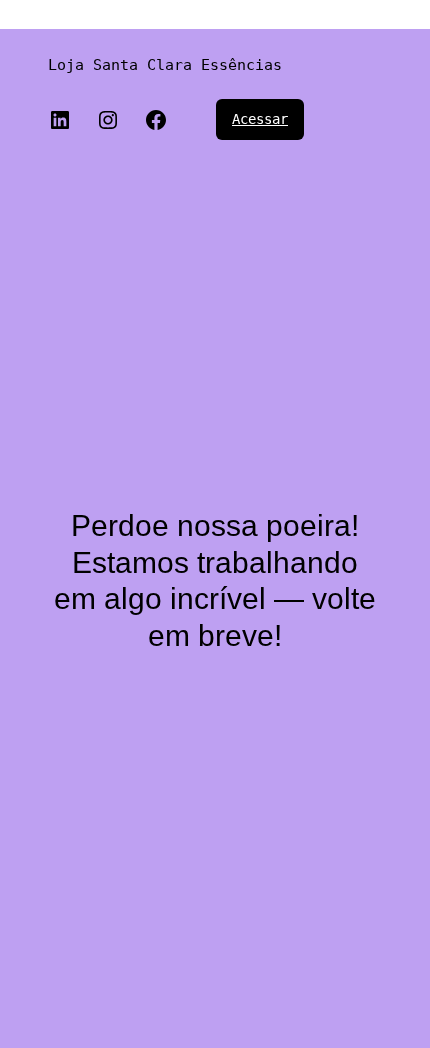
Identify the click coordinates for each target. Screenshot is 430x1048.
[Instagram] (108, 120)
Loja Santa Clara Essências (165, 64)
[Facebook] (156, 120)
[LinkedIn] (60, 120)
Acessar (260, 119)
